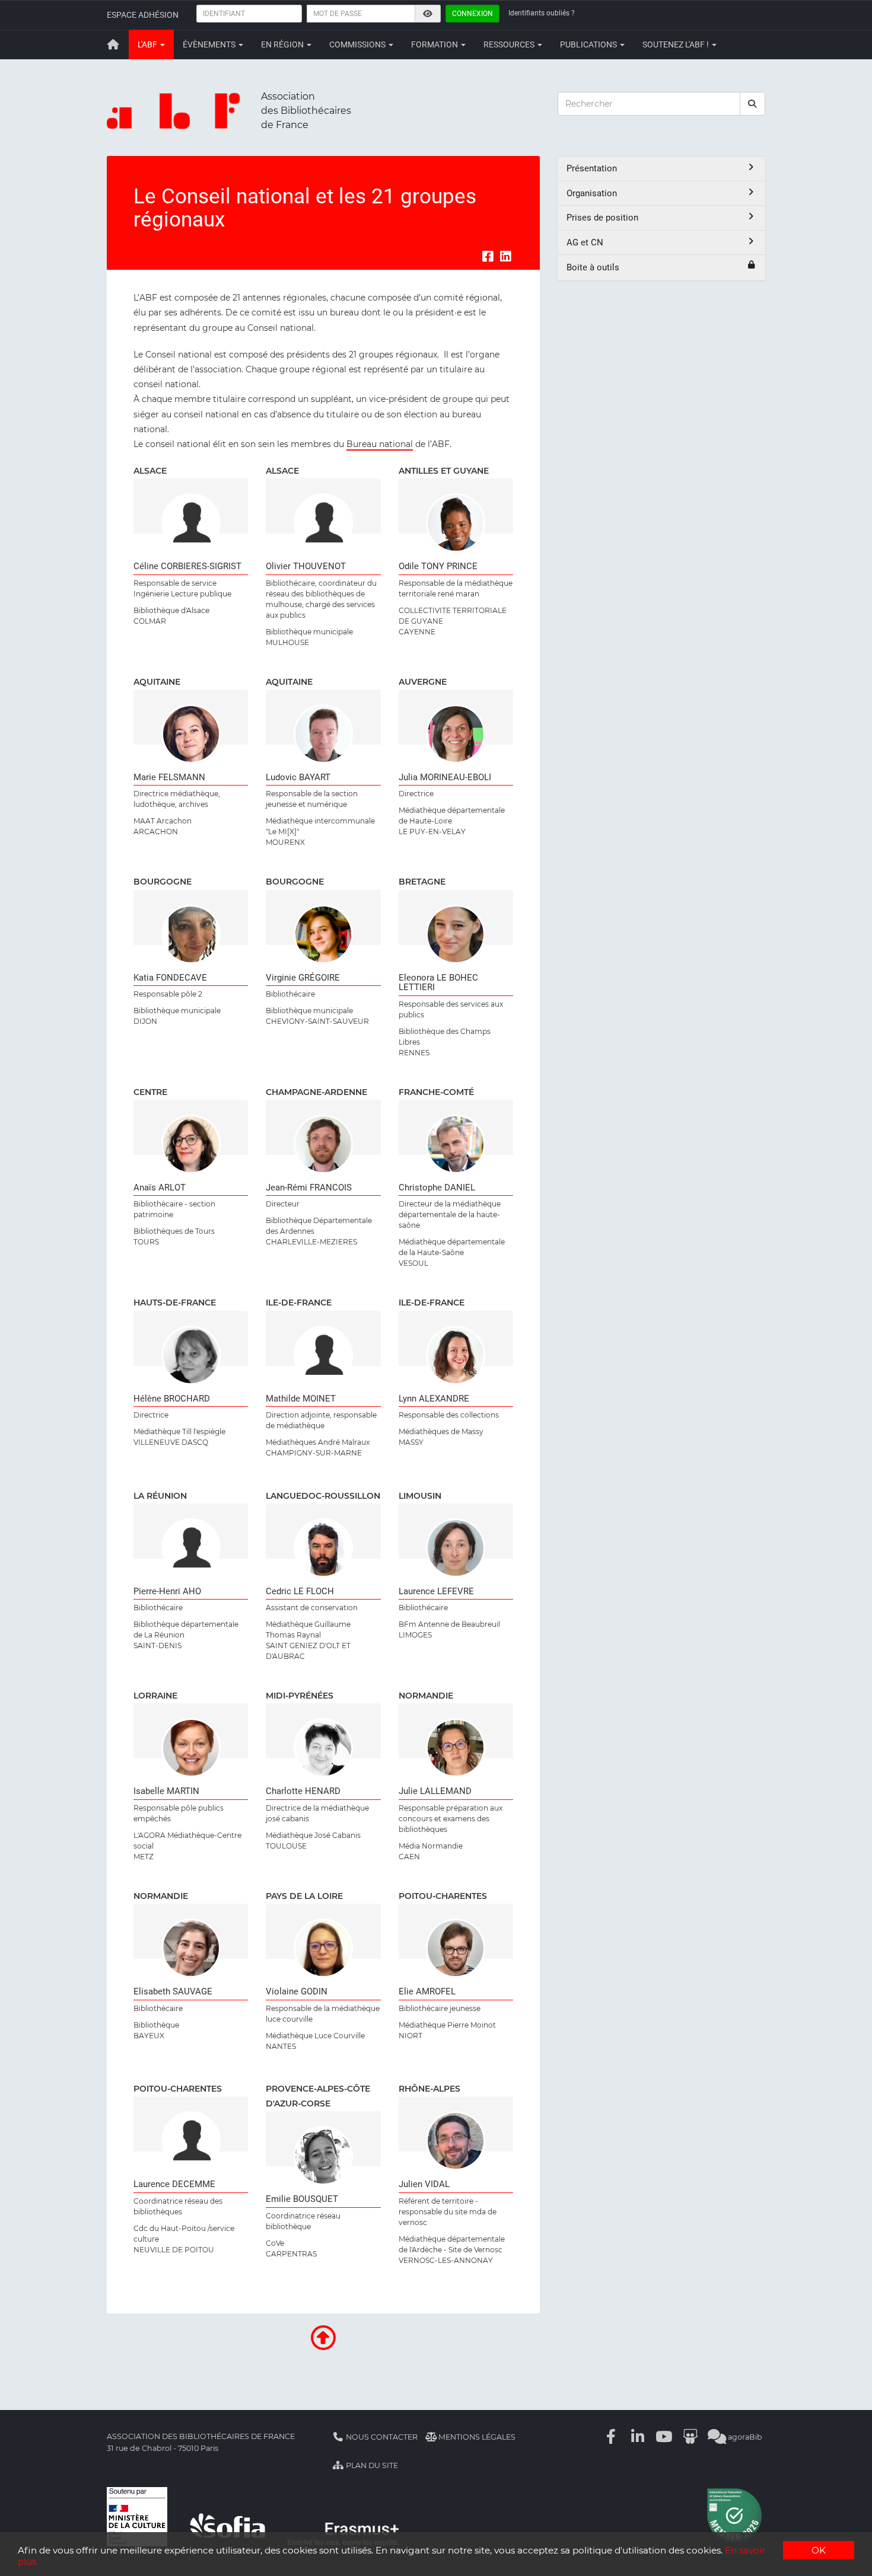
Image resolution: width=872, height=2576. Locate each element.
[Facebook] (612, 2437)
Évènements (210, 44)
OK (819, 2550)
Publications (589, 44)
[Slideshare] (690, 2437)
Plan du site (371, 2465)
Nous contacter (381, 2437)
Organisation (592, 193)
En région (283, 44)
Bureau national (380, 444)
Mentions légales (476, 2437)
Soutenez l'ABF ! (677, 44)
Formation (435, 44)
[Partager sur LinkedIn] (505, 256)
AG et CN (585, 242)
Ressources (510, 44)
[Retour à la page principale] (113, 44)
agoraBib (744, 2437)
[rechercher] (753, 104)
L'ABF (148, 44)
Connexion (472, 14)
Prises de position (602, 218)
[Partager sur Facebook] (488, 256)
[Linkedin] (638, 2437)
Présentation (592, 168)
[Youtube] (664, 2437)
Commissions (358, 44)
